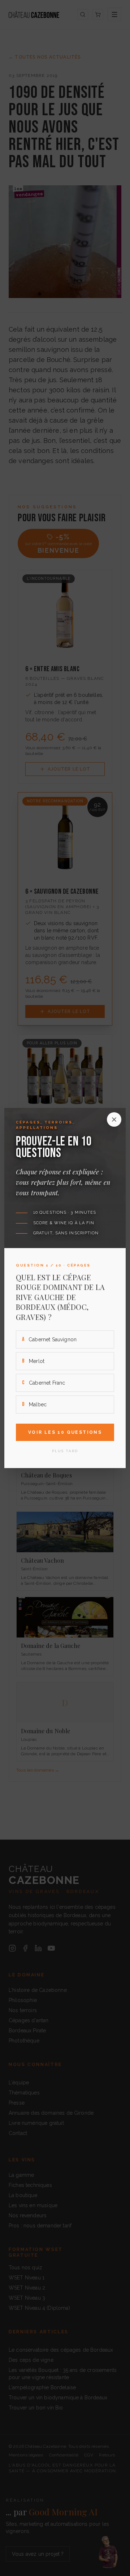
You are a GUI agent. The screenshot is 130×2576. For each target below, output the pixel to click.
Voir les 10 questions (65, 1432)
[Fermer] (114, 1119)
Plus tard (65, 1451)
